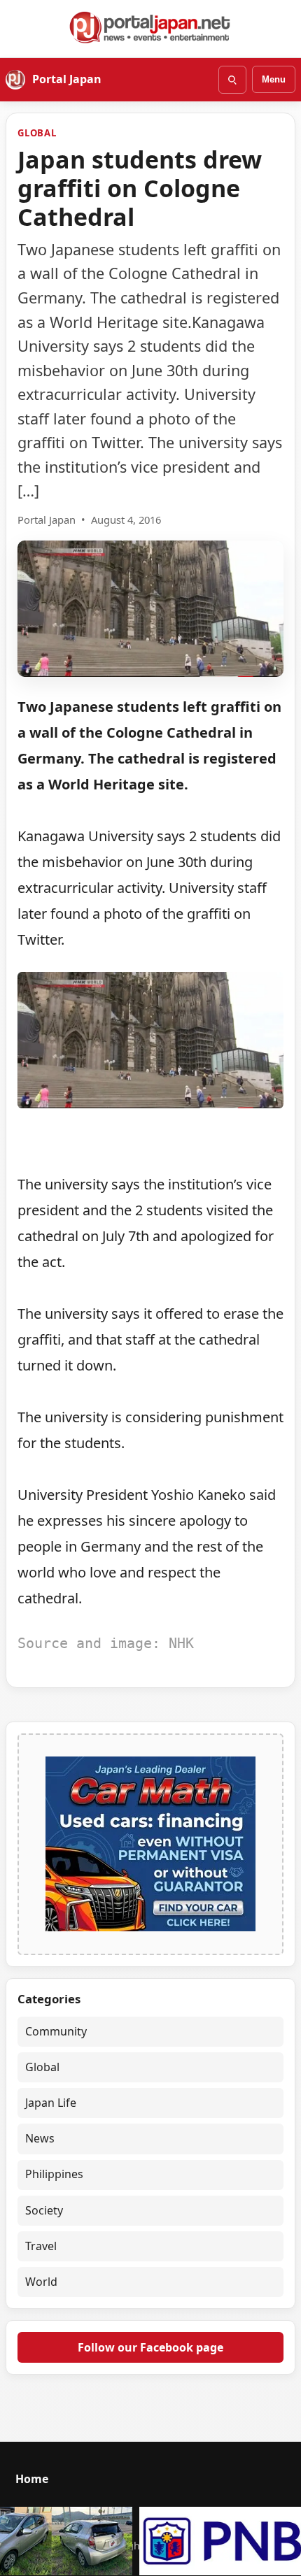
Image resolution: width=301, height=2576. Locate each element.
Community (56, 2031)
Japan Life (51, 2103)
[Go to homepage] (150, 27)
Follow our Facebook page (150, 2347)
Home (32, 2479)
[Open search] (232, 80)
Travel (41, 2246)
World (41, 2282)
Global (37, 133)
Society (44, 2210)
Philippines (54, 2174)
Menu (274, 79)
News (40, 2138)
